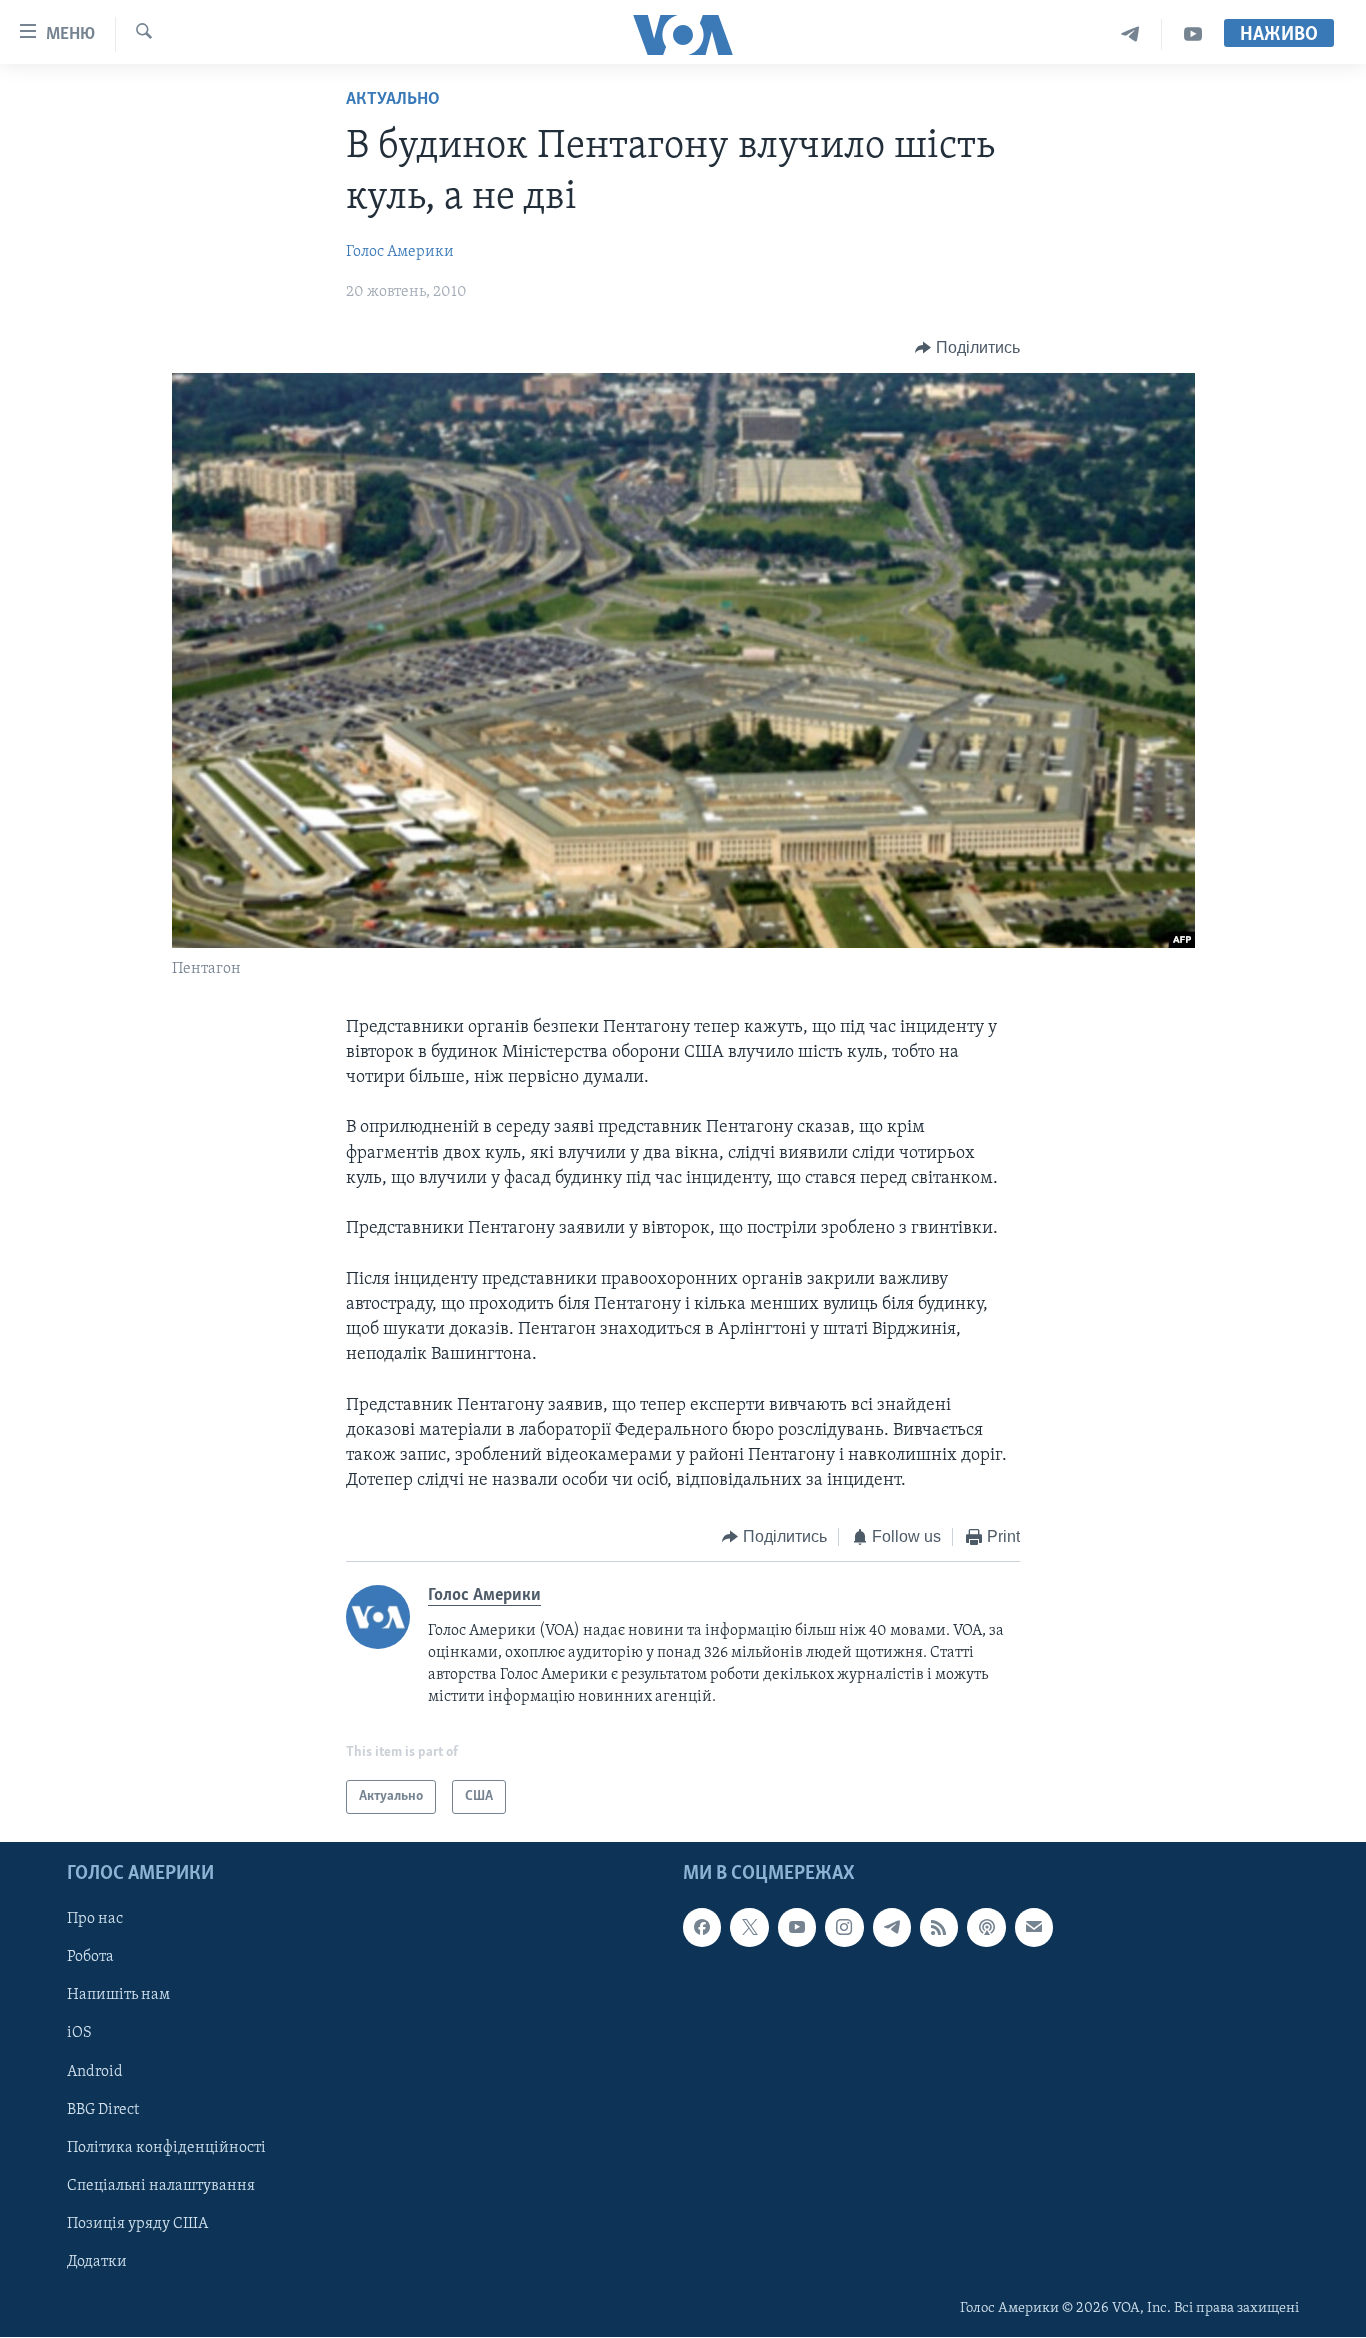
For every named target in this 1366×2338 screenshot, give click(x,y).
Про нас (95, 1920)
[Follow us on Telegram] (892, 1928)
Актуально (393, 100)
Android (95, 2072)
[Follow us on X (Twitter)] (749, 1928)
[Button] (967, 348)
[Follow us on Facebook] (702, 1928)
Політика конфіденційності (166, 2148)
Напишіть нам (118, 1996)
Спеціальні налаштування (161, 2186)
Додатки (97, 2262)
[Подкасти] (986, 1928)
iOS (79, 2034)
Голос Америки (400, 252)
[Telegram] (1130, 34)
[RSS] (939, 1928)
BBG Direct (103, 2110)
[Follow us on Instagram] (844, 1928)
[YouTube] (1193, 34)
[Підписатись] (1034, 1928)
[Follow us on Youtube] (797, 1928)
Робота (90, 1958)
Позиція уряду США (137, 2224)
